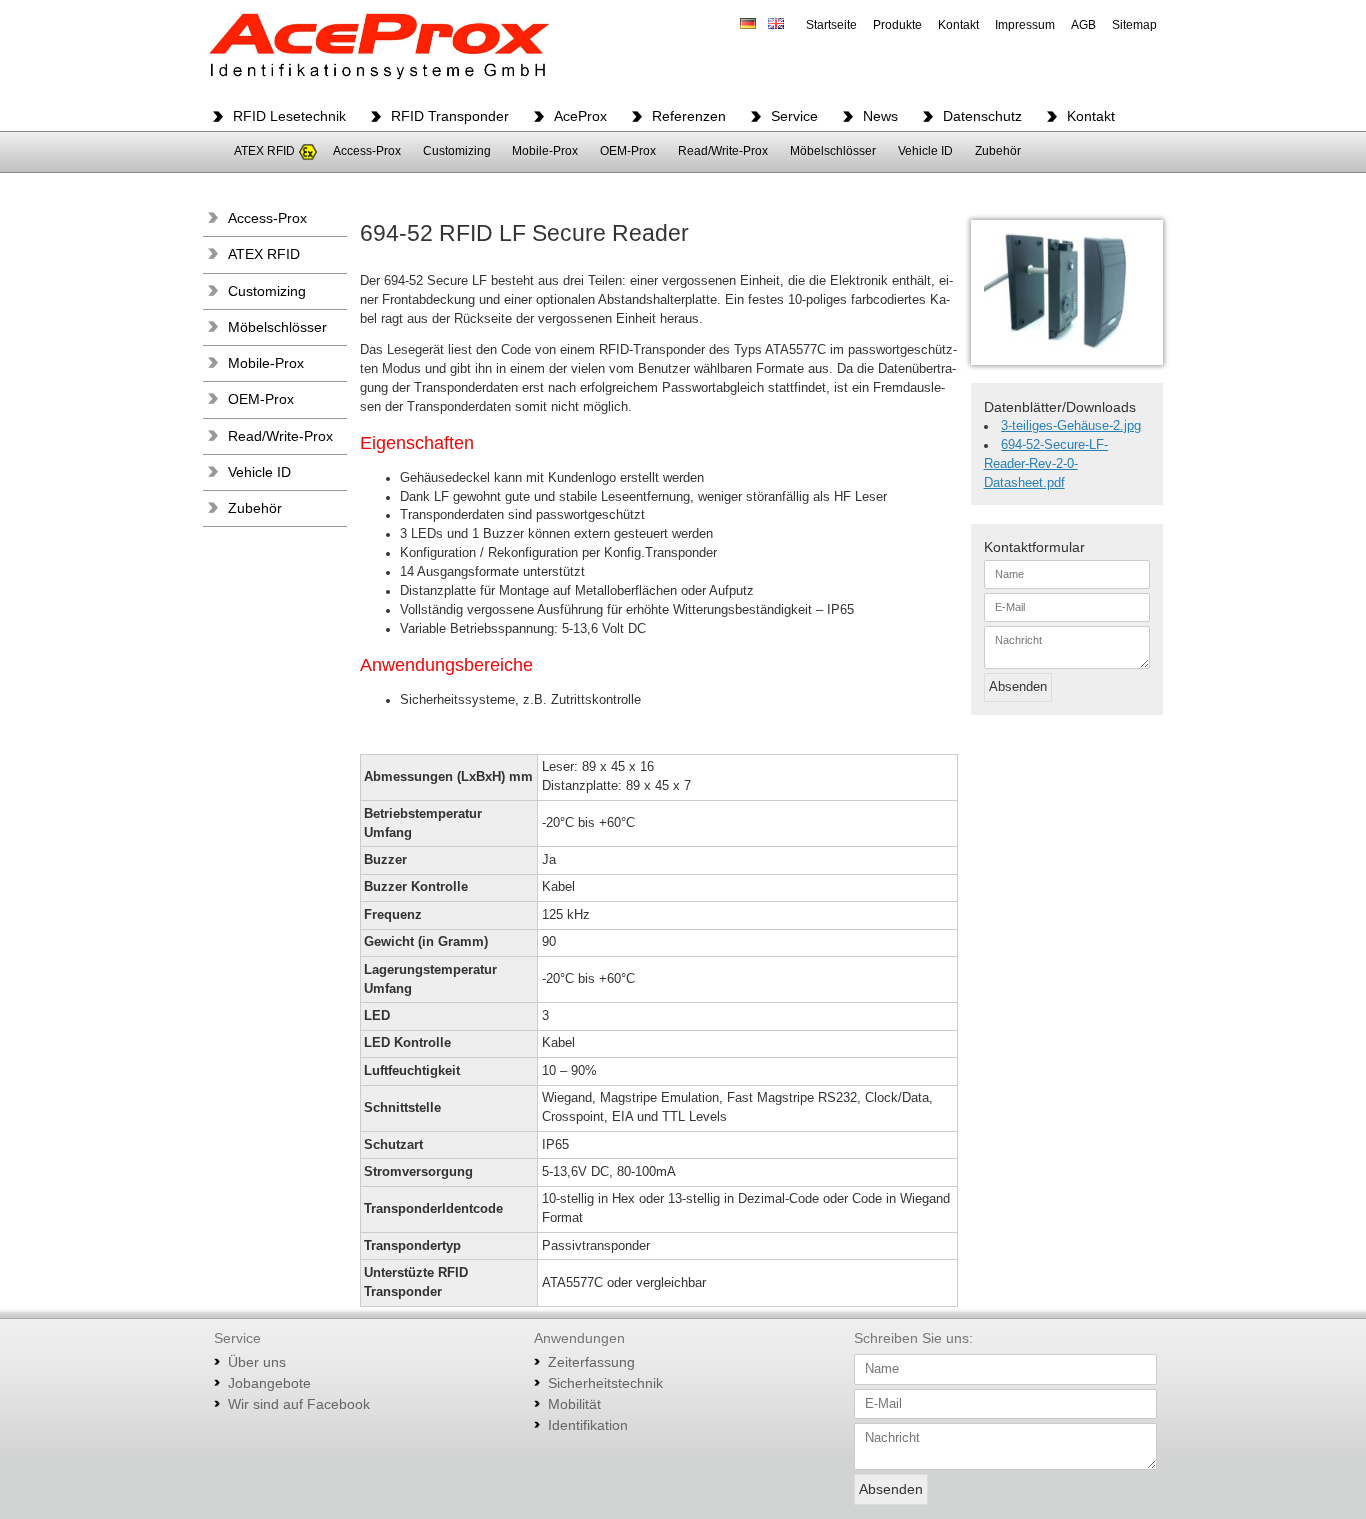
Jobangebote (269, 1383)
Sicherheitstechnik (605, 1383)
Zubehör (998, 151)
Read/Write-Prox (723, 151)
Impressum (1025, 25)
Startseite (831, 25)
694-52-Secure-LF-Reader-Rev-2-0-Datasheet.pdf (1046, 464)
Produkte (897, 25)
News (880, 116)
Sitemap (1134, 25)
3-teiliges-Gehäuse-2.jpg (1071, 426)
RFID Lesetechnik (289, 116)
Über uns (257, 1362)
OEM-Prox (628, 151)
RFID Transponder (450, 116)
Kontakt (958, 25)
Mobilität (574, 1404)
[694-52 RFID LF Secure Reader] (1067, 292)
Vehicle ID (925, 151)
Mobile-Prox (545, 151)
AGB (1083, 25)
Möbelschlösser (833, 151)
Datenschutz (982, 116)
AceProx (580, 116)
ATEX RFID (264, 151)
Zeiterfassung (591, 1362)
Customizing (457, 151)
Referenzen (689, 116)
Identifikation (588, 1425)
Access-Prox (367, 151)
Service (794, 116)
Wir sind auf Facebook (299, 1404)
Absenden (1018, 687)
